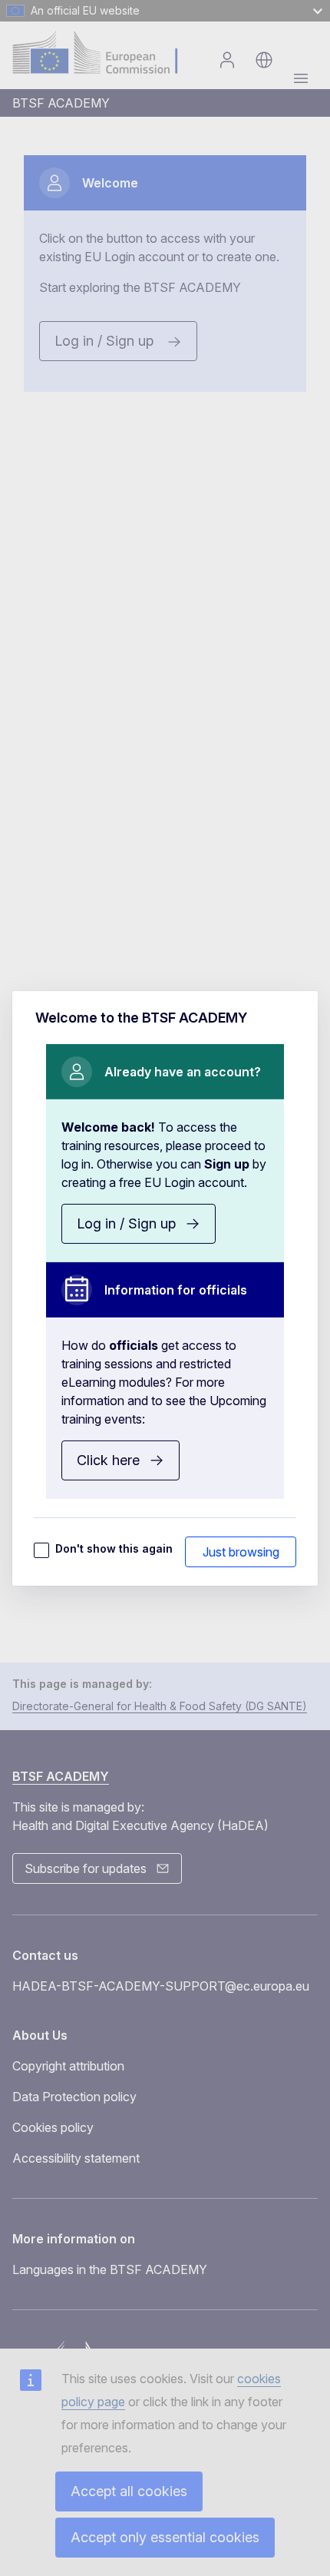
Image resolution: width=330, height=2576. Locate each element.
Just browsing (241, 1552)
